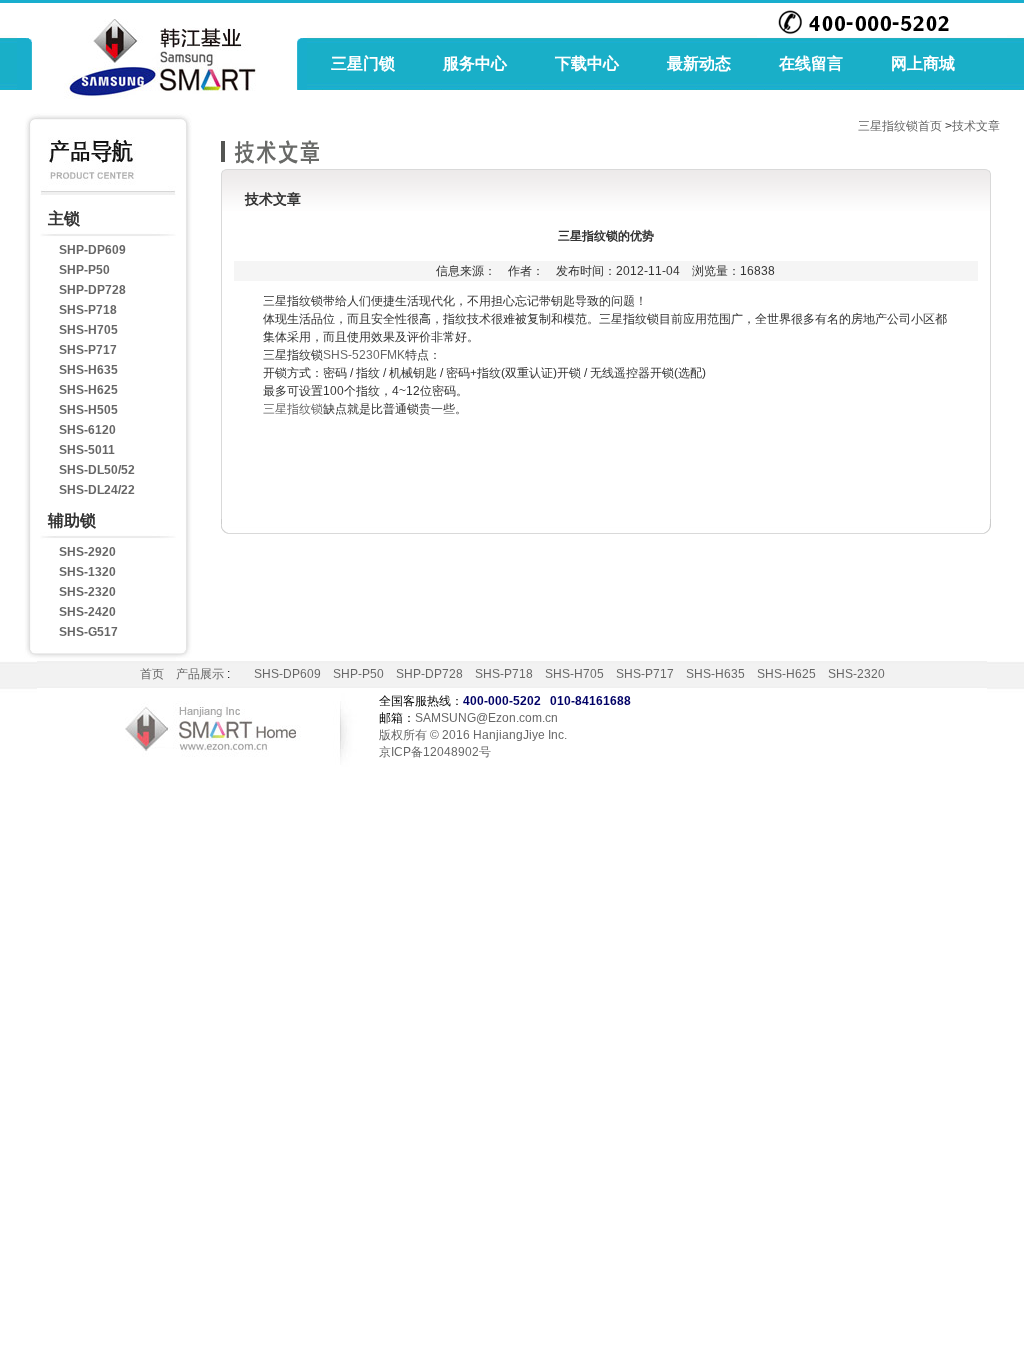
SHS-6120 (87, 430)
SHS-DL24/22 (97, 490)
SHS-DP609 (287, 674)
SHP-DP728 (92, 290)
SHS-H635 (88, 370)
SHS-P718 (88, 310)
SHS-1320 (87, 572)
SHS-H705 (88, 330)
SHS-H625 (88, 390)
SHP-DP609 (92, 250)
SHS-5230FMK (364, 355)
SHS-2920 (87, 552)
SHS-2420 (87, 612)
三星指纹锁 (293, 409)
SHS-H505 (88, 410)
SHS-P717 (88, 350)
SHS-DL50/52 (97, 470)
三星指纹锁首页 (900, 126)
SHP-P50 (84, 270)
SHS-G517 (88, 632)
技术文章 (976, 126)
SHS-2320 (87, 592)
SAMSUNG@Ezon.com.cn (486, 718)
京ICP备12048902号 (435, 752)
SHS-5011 (87, 450)
